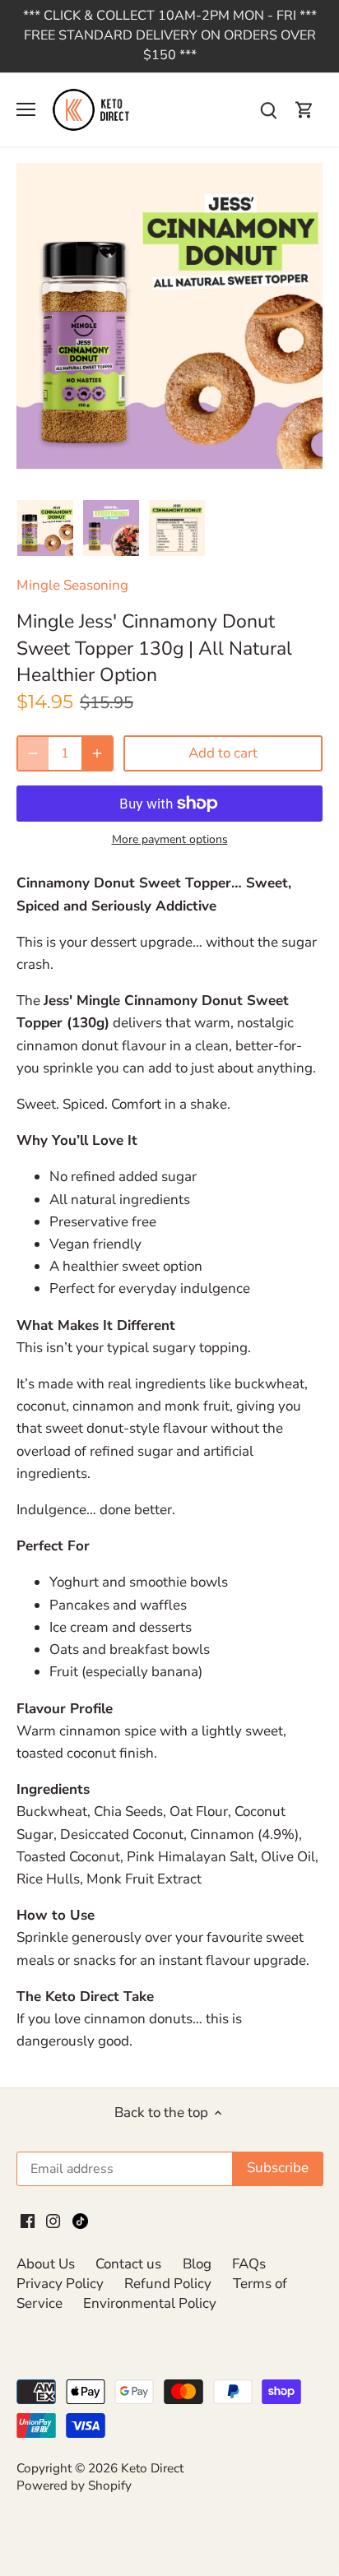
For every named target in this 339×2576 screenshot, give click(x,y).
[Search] (268, 110)
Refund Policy (168, 2284)
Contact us (128, 2264)
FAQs (249, 2264)
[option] (45, 528)
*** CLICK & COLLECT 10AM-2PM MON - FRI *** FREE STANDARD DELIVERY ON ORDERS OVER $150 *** (170, 35)
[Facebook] (28, 2221)
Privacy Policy (60, 2284)
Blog (197, 2264)
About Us (46, 2264)
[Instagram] (53, 2221)
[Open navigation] (26, 109)
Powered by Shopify (74, 2486)
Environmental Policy (150, 2303)
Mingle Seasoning (72, 585)
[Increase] (97, 753)
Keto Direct (152, 2468)
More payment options (170, 839)
